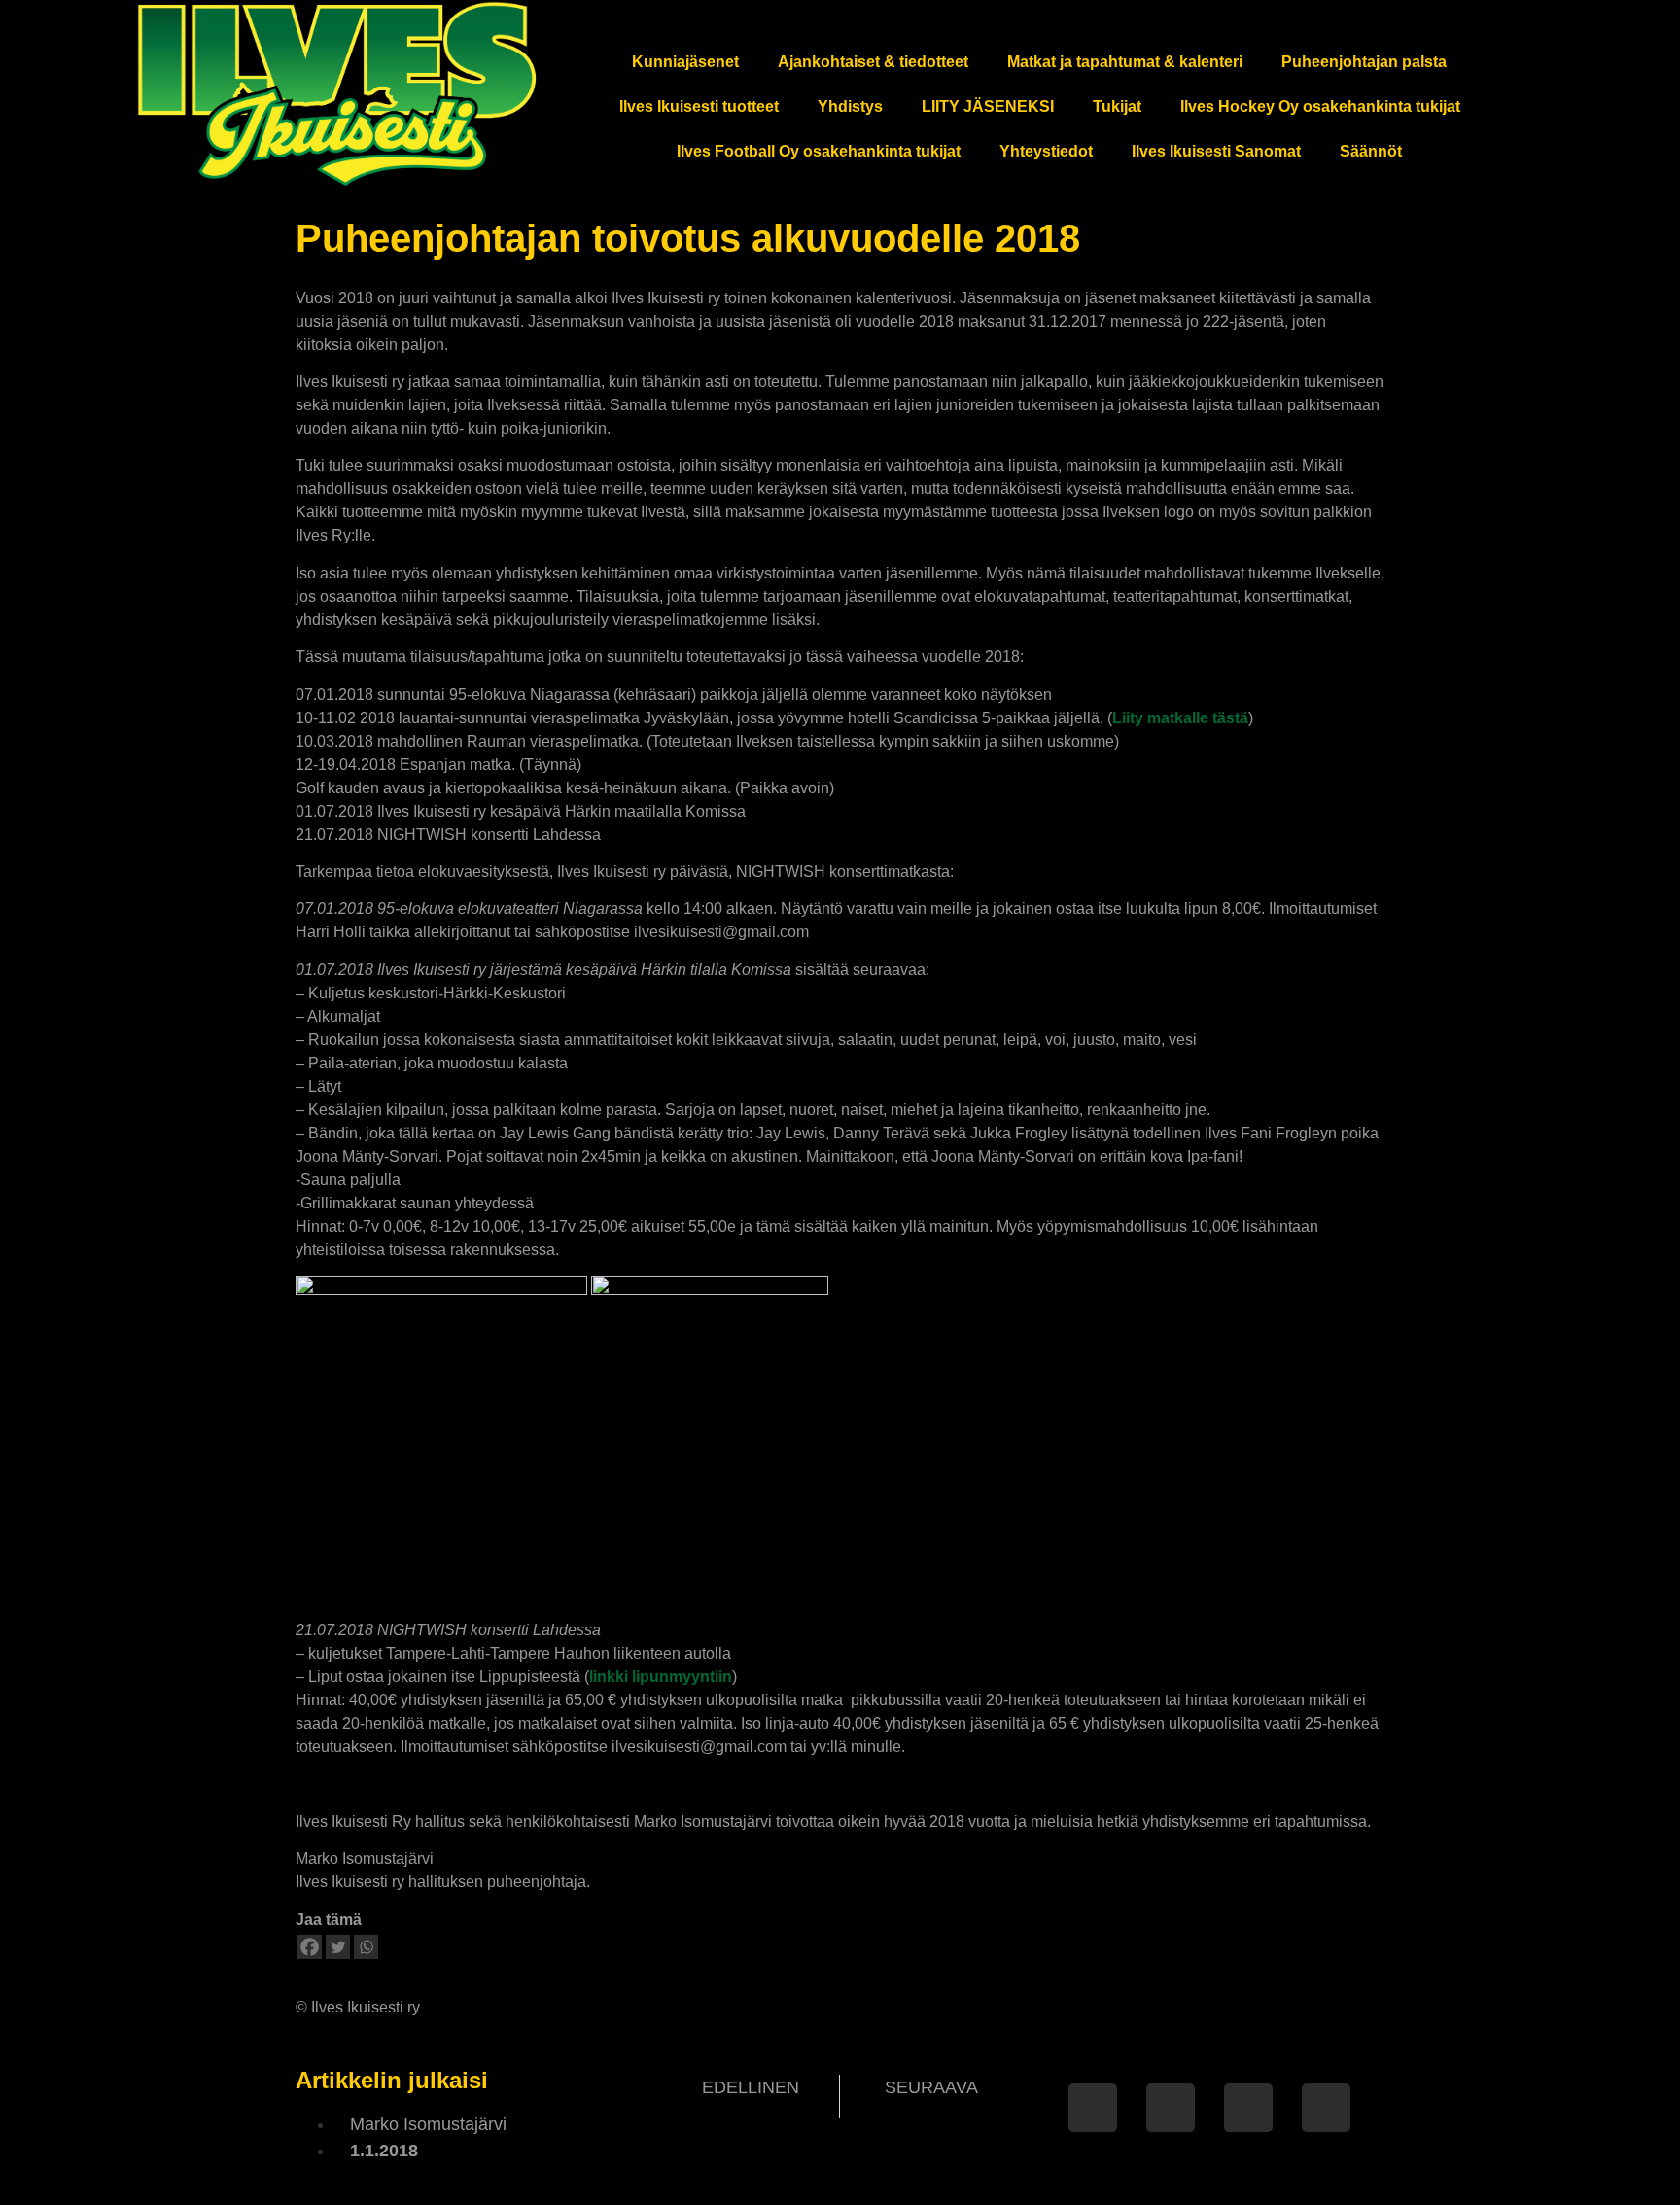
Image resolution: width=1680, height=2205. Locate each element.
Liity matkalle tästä (1180, 718)
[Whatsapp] (366, 1947)
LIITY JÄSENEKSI (988, 106)
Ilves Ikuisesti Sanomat (1216, 151)
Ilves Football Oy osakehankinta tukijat (819, 151)
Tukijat (1117, 106)
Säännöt (1371, 151)
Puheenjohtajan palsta (1364, 62)
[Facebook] (310, 1947)
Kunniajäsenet (685, 62)
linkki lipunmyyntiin (661, 1677)
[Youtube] (1326, 2108)
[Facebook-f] (1093, 2108)
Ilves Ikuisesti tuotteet (699, 106)
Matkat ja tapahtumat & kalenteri (1125, 62)
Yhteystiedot (1046, 151)
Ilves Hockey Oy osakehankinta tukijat (1320, 106)
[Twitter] (338, 1947)
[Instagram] (1248, 2108)
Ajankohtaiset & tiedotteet (873, 62)
